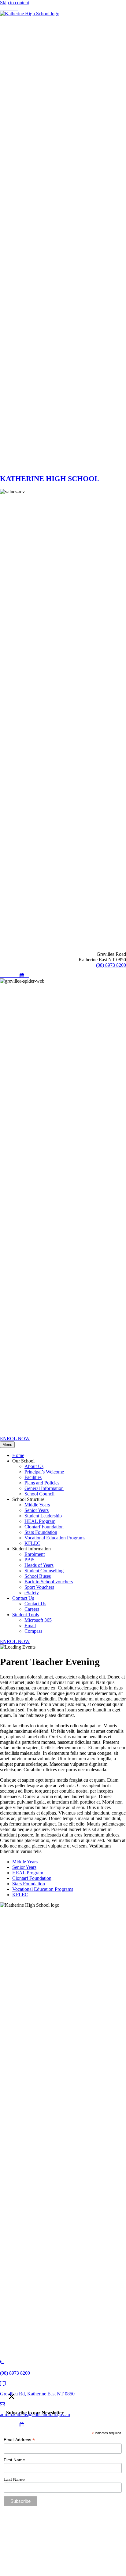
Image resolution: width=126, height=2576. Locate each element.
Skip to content (15, 3)
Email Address (19, 2440)
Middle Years (25, 1862)
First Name (14, 2460)
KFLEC (20, 1895)
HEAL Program (28, 1873)
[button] (2, 8)
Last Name (14, 2479)
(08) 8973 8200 (111, 965)
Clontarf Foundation (32, 1878)
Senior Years (24, 1867)
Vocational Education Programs (43, 1889)
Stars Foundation (29, 1884)
